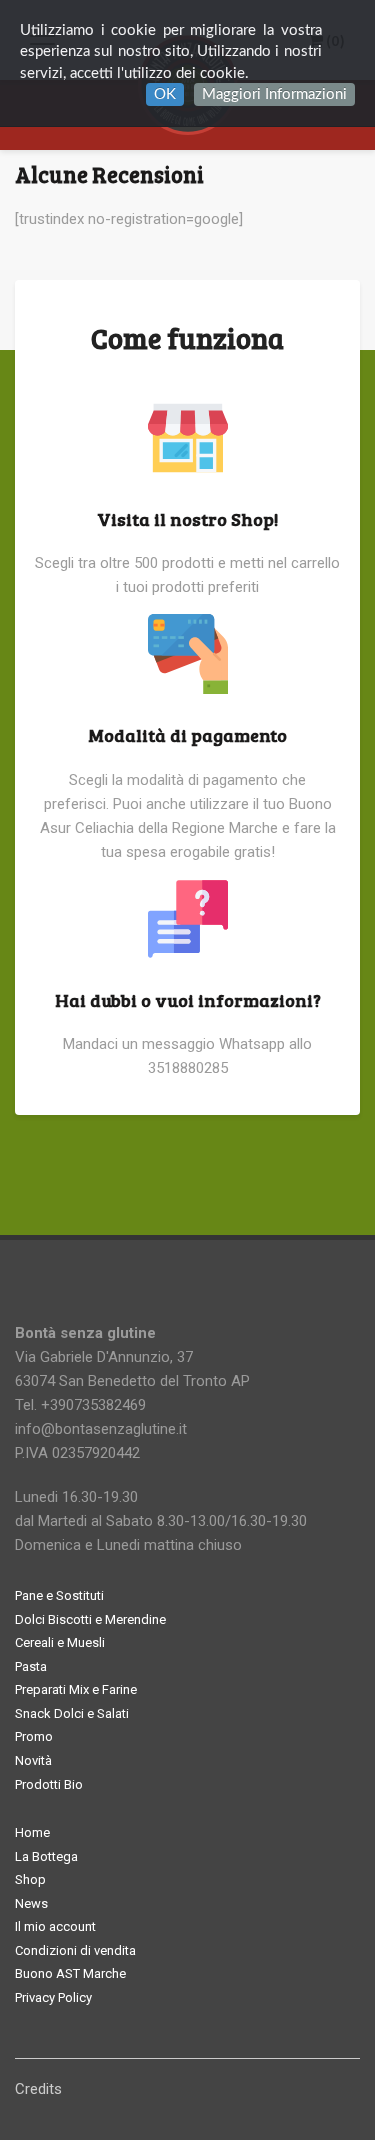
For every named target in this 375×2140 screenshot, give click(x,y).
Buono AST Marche (70, 1973)
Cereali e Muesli (60, 1642)
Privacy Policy (53, 1997)
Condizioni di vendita (75, 1950)
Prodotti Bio (49, 1784)
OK (165, 94)
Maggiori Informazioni (274, 94)
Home (32, 1832)
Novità (33, 1760)
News (31, 1903)
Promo (34, 1736)
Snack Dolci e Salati (72, 1713)
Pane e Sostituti (59, 1595)
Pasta (31, 1666)
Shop (30, 1879)
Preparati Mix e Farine (76, 1689)
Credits (38, 2089)
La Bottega (46, 1856)
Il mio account (55, 1926)
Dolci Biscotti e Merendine (90, 1619)
